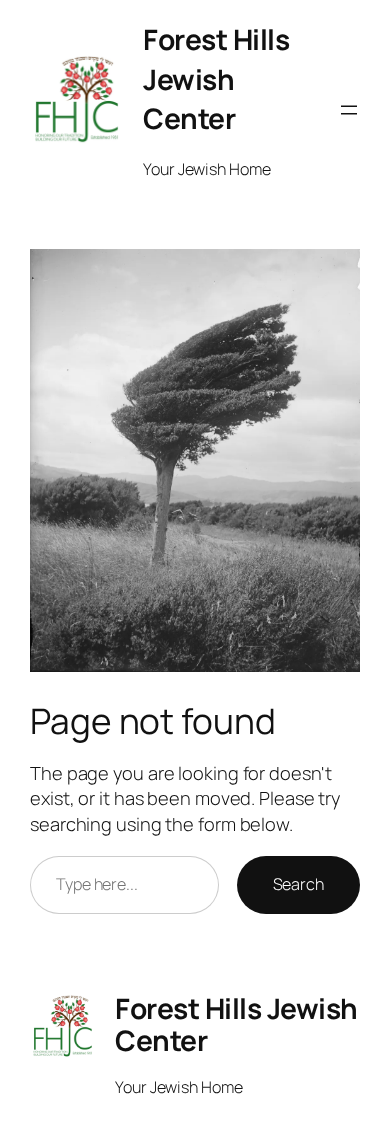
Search (298, 884)
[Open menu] (349, 110)
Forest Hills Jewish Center (216, 78)
